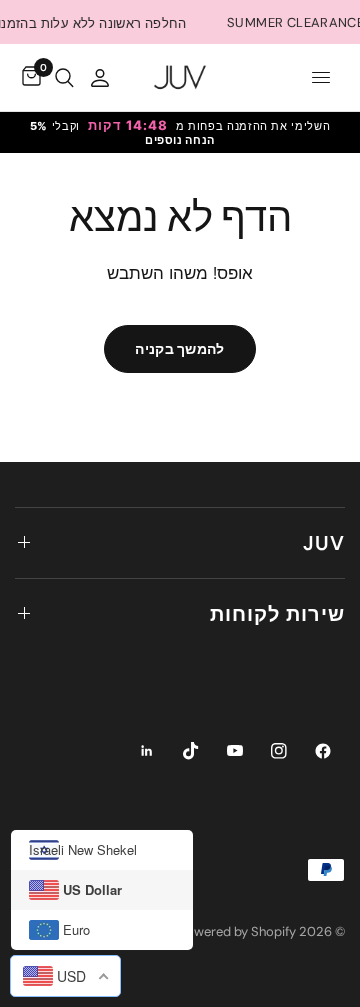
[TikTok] (191, 751)
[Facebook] (323, 751)
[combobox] (65, 976)
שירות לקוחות (277, 614)
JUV (324, 543)
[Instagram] (279, 751)
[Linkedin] (147, 751)
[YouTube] (235, 751)
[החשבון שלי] (100, 77)
